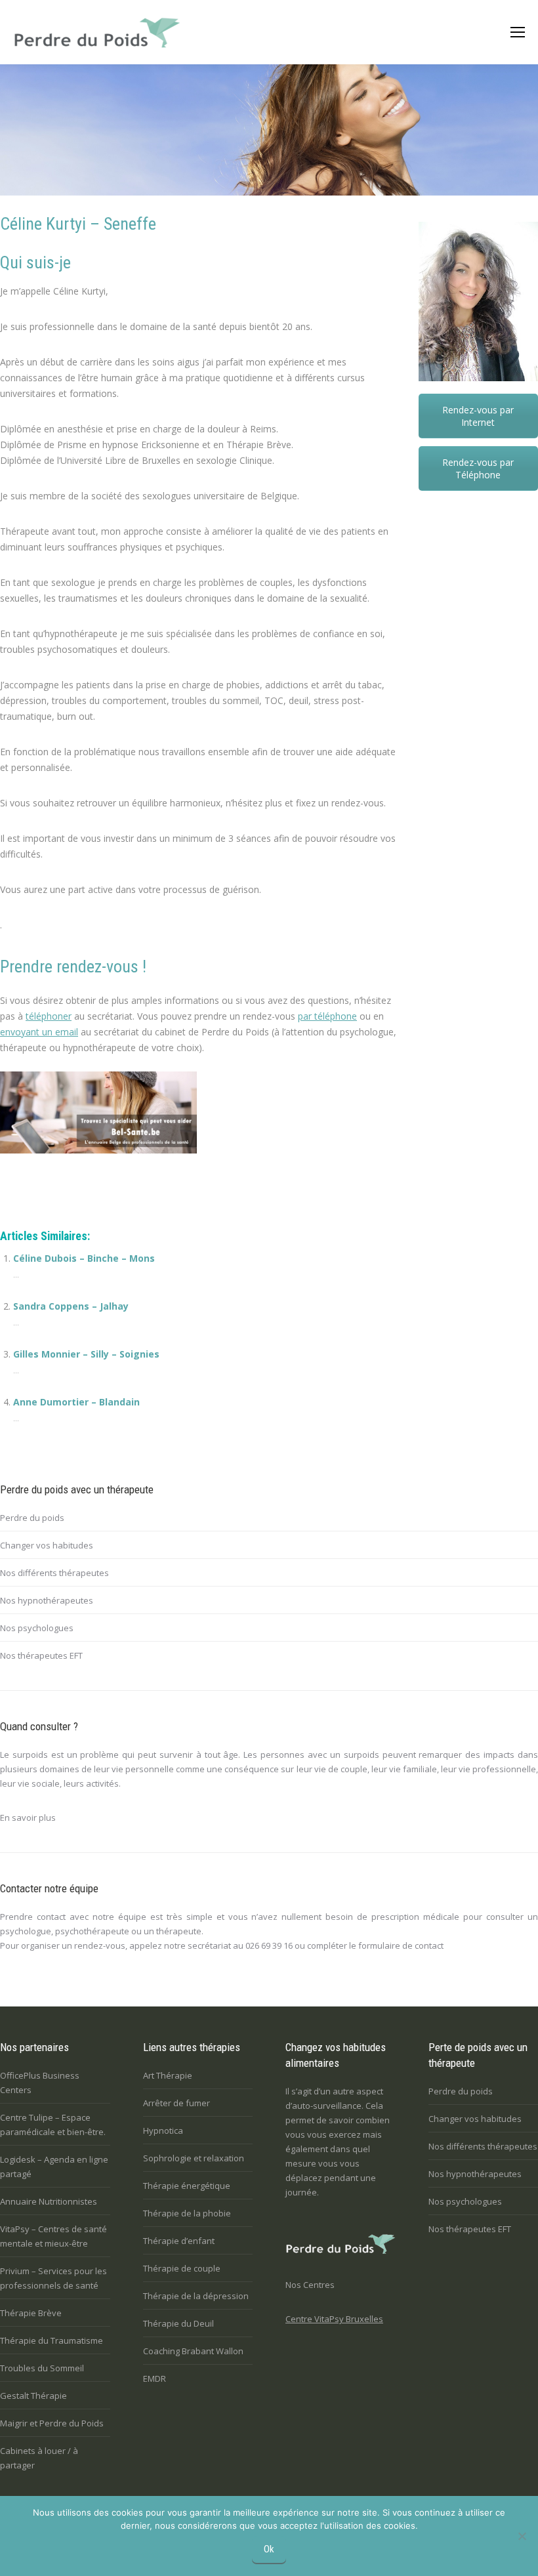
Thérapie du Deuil (178, 2323)
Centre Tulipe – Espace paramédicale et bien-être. (53, 2125)
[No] (522, 2536)
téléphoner (49, 1016)
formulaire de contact (401, 1945)
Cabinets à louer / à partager (39, 2458)
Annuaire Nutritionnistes (49, 2201)
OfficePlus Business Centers (40, 2083)
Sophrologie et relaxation (194, 2158)
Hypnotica (163, 2130)
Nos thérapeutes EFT (41, 1655)
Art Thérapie (168, 2075)
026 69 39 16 (269, 1945)
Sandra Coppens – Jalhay (71, 1306)
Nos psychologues (37, 1628)
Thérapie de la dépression (196, 2296)
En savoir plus (28, 1818)
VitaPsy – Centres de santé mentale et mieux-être (53, 2236)
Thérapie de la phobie (187, 2213)
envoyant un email (39, 1032)
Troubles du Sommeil (42, 2368)
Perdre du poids (32, 1518)
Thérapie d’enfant (179, 2241)
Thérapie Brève (31, 2313)
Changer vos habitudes (47, 1545)
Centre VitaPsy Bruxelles (334, 2319)
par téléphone (327, 1016)
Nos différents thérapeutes (54, 1573)
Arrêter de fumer (176, 2103)
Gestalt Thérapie (33, 2396)
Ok (269, 2549)
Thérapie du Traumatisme (52, 2340)
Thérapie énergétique (187, 2186)
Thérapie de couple (182, 2268)
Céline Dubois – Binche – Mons (84, 1258)
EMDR (155, 2379)
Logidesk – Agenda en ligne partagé (54, 2167)
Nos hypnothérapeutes (47, 1600)
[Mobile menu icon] (517, 32)
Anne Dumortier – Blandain (76, 1402)
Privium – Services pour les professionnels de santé (53, 2278)
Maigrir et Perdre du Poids (52, 2423)
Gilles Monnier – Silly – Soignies (86, 1354)
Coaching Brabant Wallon (193, 2351)
